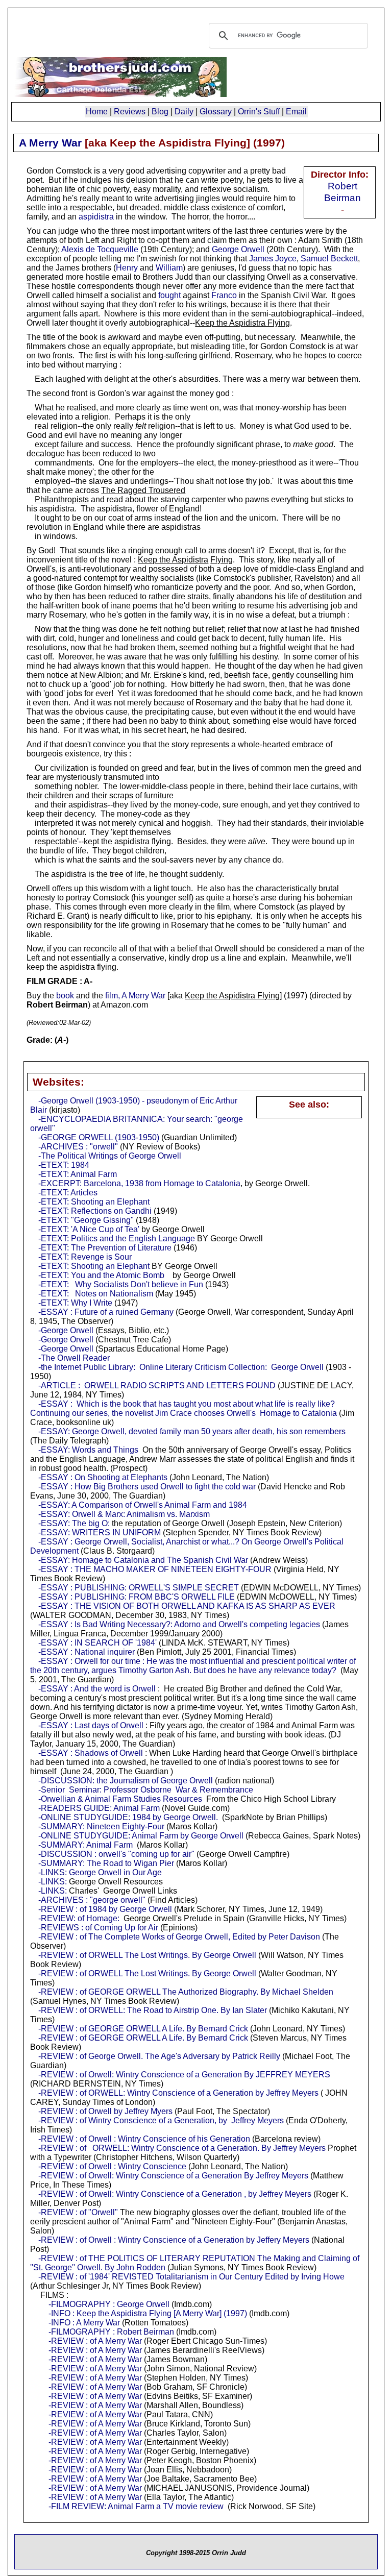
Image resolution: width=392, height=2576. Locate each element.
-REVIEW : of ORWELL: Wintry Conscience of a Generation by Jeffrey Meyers (178, 2093)
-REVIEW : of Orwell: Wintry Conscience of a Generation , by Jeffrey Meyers (175, 2194)
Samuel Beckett (329, 259)
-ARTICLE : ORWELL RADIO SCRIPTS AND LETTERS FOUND (157, 1385)
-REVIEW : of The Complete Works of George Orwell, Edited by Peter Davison (179, 1937)
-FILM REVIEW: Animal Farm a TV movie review (136, 2506)
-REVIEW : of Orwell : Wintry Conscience (112, 2166)
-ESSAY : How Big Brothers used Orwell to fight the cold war (147, 1487)
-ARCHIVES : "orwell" (78, 1147)
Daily (184, 112)
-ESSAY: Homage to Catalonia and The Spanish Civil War (143, 1560)
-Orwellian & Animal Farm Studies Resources (120, 1799)
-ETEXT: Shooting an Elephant (94, 1202)
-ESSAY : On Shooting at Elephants (103, 1477)
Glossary (216, 112)
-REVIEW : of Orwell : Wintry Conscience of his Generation (144, 2139)
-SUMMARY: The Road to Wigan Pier (106, 1863)
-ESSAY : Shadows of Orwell (91, 1753)
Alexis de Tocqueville (100, 249)
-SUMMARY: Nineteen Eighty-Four (101, 1826)
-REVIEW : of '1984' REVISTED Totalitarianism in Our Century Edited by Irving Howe (191, 2277)
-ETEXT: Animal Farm (78, 1174)
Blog (160, 112)
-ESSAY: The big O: (74, 1523)
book (65, 996)
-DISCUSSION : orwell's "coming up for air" (116, 1854)
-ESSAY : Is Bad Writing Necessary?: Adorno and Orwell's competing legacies (179, 1624)
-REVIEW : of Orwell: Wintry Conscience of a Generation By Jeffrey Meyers (173, 2176)
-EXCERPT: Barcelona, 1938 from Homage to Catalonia (139, 1183)
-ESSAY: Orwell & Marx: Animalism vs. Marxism (124, 1514)
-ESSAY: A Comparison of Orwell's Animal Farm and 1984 (143, 1505)
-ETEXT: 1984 (64, 1165)
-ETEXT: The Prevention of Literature (105, 1248)
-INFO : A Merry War (84, 2323)
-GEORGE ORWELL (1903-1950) (99, 1137)
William (169, 268)
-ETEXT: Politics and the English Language (117, 1238)
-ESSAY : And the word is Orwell (97, 1689)
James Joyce (273, 259)
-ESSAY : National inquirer (87, 1652)
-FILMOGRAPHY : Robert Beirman (111, 2332)
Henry (127, 268)
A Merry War (50, 143)
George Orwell (238, 249)
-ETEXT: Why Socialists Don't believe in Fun (121, 1284)
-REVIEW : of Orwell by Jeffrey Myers (105, 2111)
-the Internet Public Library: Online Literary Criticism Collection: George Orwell (181, 1367)
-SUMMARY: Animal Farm (85, 1845)
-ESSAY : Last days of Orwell (91, 1725)
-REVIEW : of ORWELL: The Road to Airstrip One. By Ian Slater (153, 2010)
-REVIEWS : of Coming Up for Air (98, 1928)
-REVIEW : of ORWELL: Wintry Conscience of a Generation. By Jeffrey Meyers (182, 2148)
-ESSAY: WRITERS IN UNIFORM (100, 1532)
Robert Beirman (342, 192)
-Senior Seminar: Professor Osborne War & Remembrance (146, 1790)
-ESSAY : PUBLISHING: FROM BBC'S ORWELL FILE (137, 1597)
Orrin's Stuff (259, 112)
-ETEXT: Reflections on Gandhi (95, 1211)
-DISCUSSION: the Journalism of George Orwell (126, 1781)
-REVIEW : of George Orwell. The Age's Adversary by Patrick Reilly (159, 2056)
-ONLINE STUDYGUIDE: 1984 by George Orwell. (128, 1817)
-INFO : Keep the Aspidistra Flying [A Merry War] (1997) (148, 2313)
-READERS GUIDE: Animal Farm (99, 1808)
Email (296, 112)
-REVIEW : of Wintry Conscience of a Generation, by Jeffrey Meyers (161, 2120)
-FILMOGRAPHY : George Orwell (109, 2304)
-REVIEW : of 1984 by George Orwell (105, 1909)
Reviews (130, 112)
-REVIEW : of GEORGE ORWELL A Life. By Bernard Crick (143, 2029)
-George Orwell (66, 1330)
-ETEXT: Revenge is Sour (85, 1257)
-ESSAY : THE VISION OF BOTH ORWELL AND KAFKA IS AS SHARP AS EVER (187, 1606)
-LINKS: (53, 1882)
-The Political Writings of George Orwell (110, 1156)
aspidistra (96, 217)
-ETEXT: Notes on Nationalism (96, 1294)
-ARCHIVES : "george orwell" (92, 1900)
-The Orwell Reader (74, 1358)
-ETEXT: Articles (68, 1193)
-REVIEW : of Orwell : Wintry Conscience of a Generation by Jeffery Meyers (174, 2240)
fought (169, 295)
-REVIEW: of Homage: (79, 1918)
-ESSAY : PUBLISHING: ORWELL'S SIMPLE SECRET (139, 1588)
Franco (224, 295)
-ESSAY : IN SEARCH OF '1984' (97, 1643)
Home (97, 112)
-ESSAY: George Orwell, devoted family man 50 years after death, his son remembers (192, 1431)
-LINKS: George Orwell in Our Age (100, 1872)
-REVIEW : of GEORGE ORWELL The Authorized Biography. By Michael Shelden (186, 1992)
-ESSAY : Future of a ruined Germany (106, 1312)
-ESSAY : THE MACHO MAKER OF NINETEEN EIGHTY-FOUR (155, 1569)
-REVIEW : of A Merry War (95, 2341)
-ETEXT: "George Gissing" (86, 1220)
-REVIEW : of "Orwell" (78, 2212)
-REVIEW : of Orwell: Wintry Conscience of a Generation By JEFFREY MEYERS (184, 2075)
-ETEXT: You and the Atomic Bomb (101, 1275)
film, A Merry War (135, 996)
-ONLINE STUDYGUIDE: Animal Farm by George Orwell (141, 1836)
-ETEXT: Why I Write (75, 1303)
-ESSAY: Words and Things (88, 1450)
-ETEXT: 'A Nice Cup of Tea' (89, 1229)
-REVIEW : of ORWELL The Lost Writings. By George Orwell (147, 1955)
